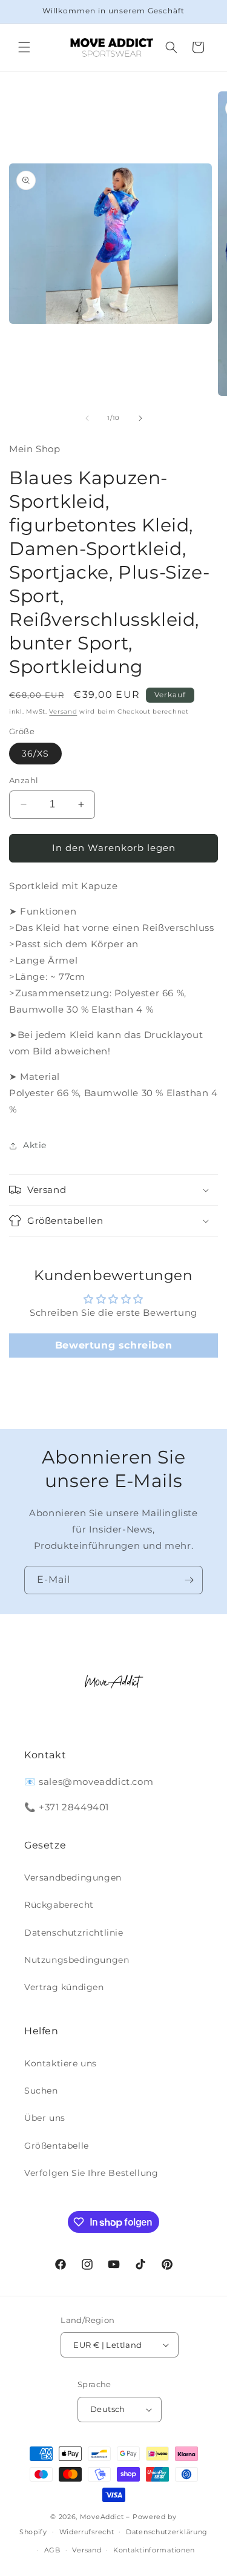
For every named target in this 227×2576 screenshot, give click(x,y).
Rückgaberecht (59, 1905)
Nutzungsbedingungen (77, 1960)
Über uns (45, 2118)
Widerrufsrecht (87, 2532)
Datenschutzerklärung (167, 2532)
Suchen (41, 2091)
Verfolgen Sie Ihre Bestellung (91, 2173)
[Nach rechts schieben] (140, 418)
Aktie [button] (35, 1145)
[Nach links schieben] (87, 418)
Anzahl (24, 780)
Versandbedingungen (73, 1878)
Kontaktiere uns (61, 2063)
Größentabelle (57, 2146)
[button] (24, 47)
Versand (63, 711)
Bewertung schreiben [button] (113, 1345)
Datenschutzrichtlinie (74, 1933)
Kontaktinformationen (154, 2550)
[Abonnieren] (189, 1580)
